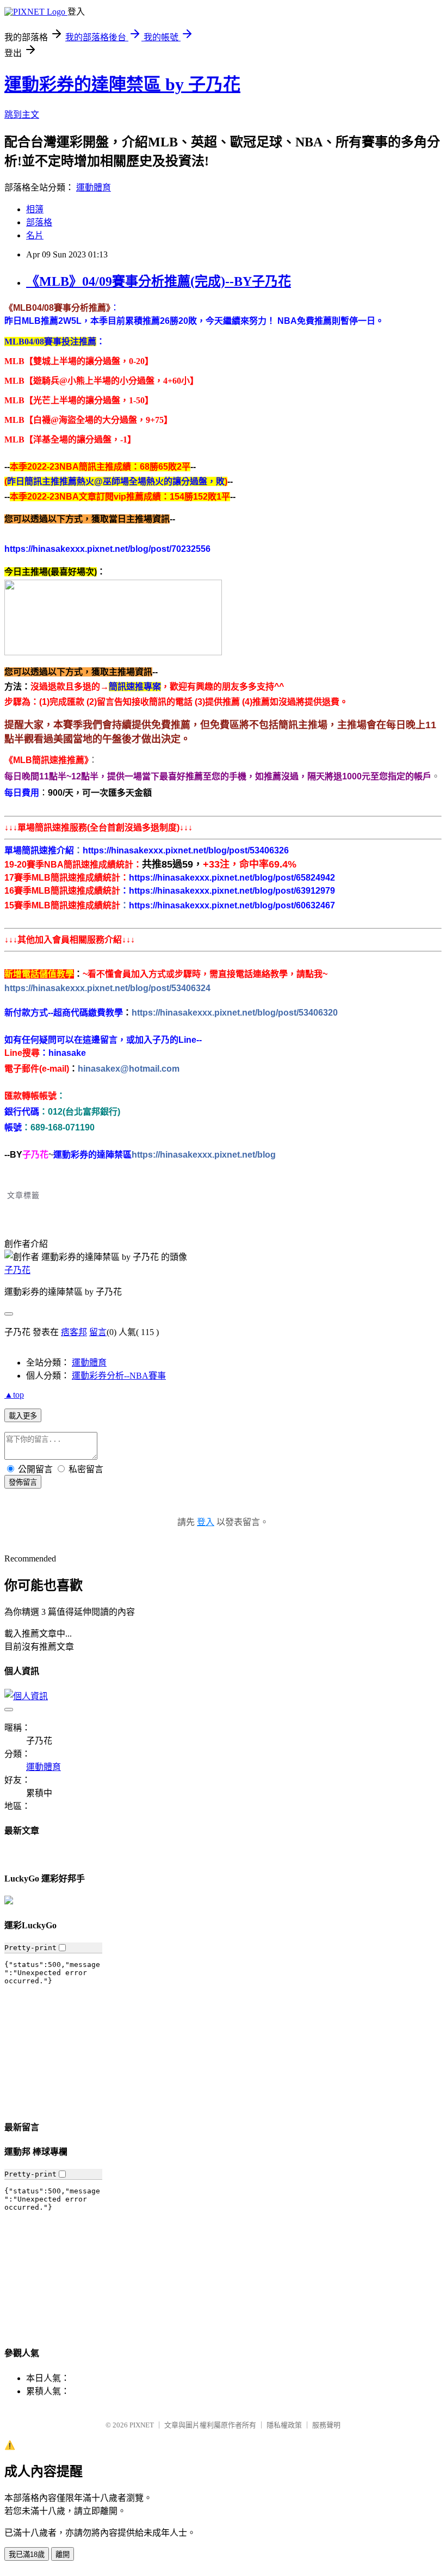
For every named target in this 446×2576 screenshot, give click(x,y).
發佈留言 (23, 1482)
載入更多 (23, 1416)
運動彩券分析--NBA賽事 (119, 1376)
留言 (98, 1332)
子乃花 (17, 1270)
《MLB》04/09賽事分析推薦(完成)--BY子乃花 (159, 281)
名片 (35, 235)
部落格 (39, 222)
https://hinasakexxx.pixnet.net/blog (204, 1155)
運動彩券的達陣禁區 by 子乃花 (122, 84)
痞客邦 (74, 1332)
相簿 (35, 209)
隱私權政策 (284, 2425)
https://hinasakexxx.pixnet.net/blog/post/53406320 (235, 1013)
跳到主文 (22, 115)
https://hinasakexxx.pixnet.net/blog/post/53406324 (107, 988)
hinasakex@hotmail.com (129, 1069)
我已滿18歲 (27, 2555)
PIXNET (142, 2425)
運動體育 (94, 187)
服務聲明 (326, 2425)
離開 (63, 2555)
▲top (14, 1395)
